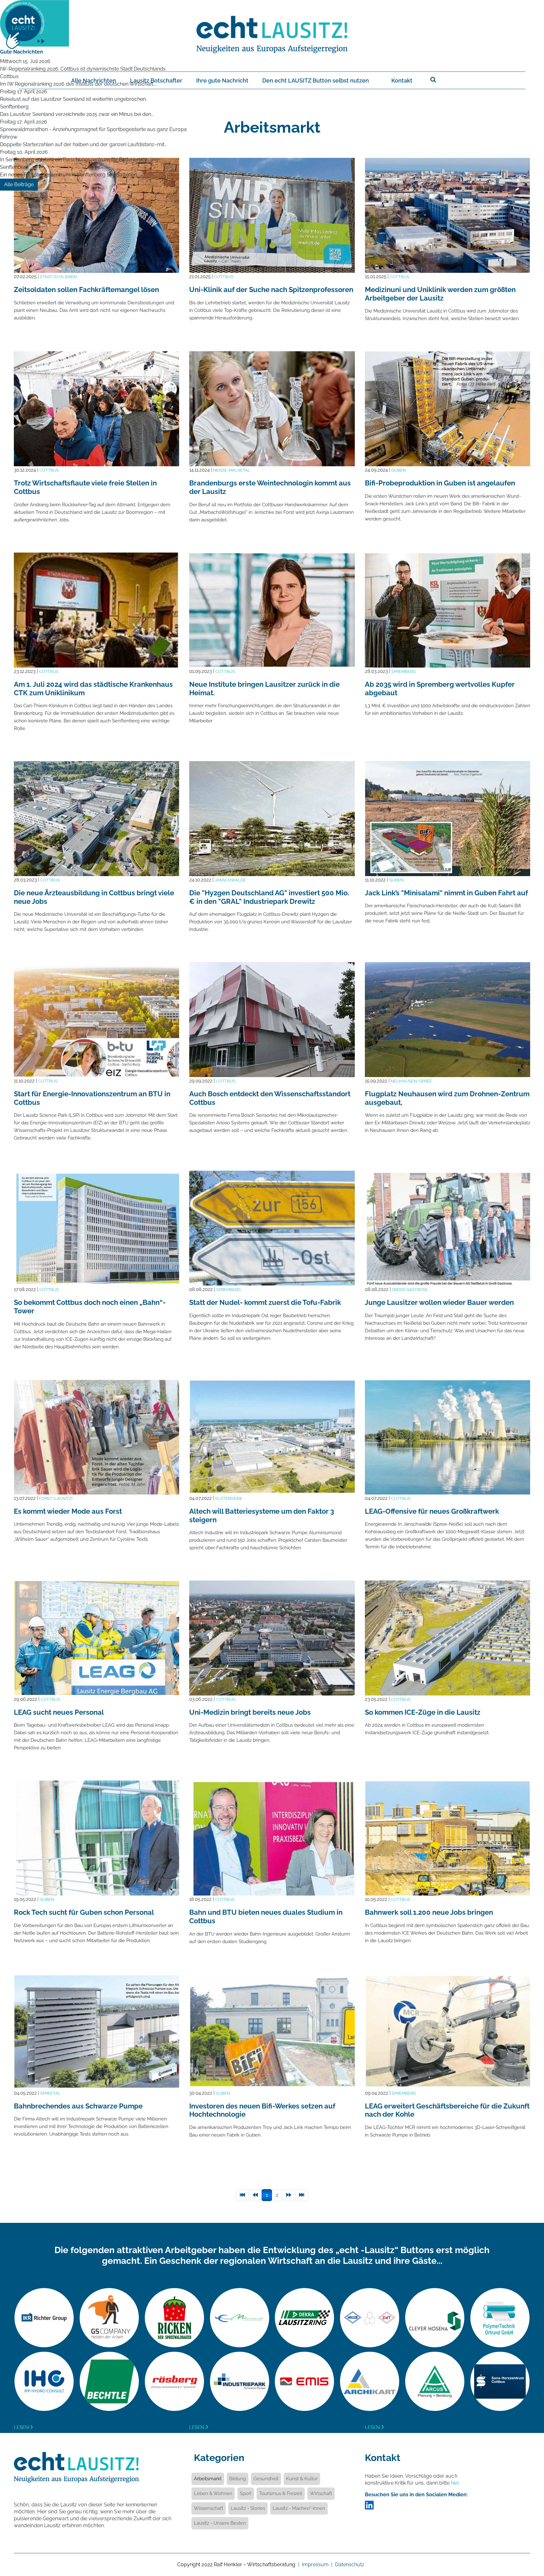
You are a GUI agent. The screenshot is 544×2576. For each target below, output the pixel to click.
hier (455, 2483)
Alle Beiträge (19, 184)
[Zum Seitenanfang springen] (530, 2537)
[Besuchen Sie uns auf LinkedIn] (369, 2507)
